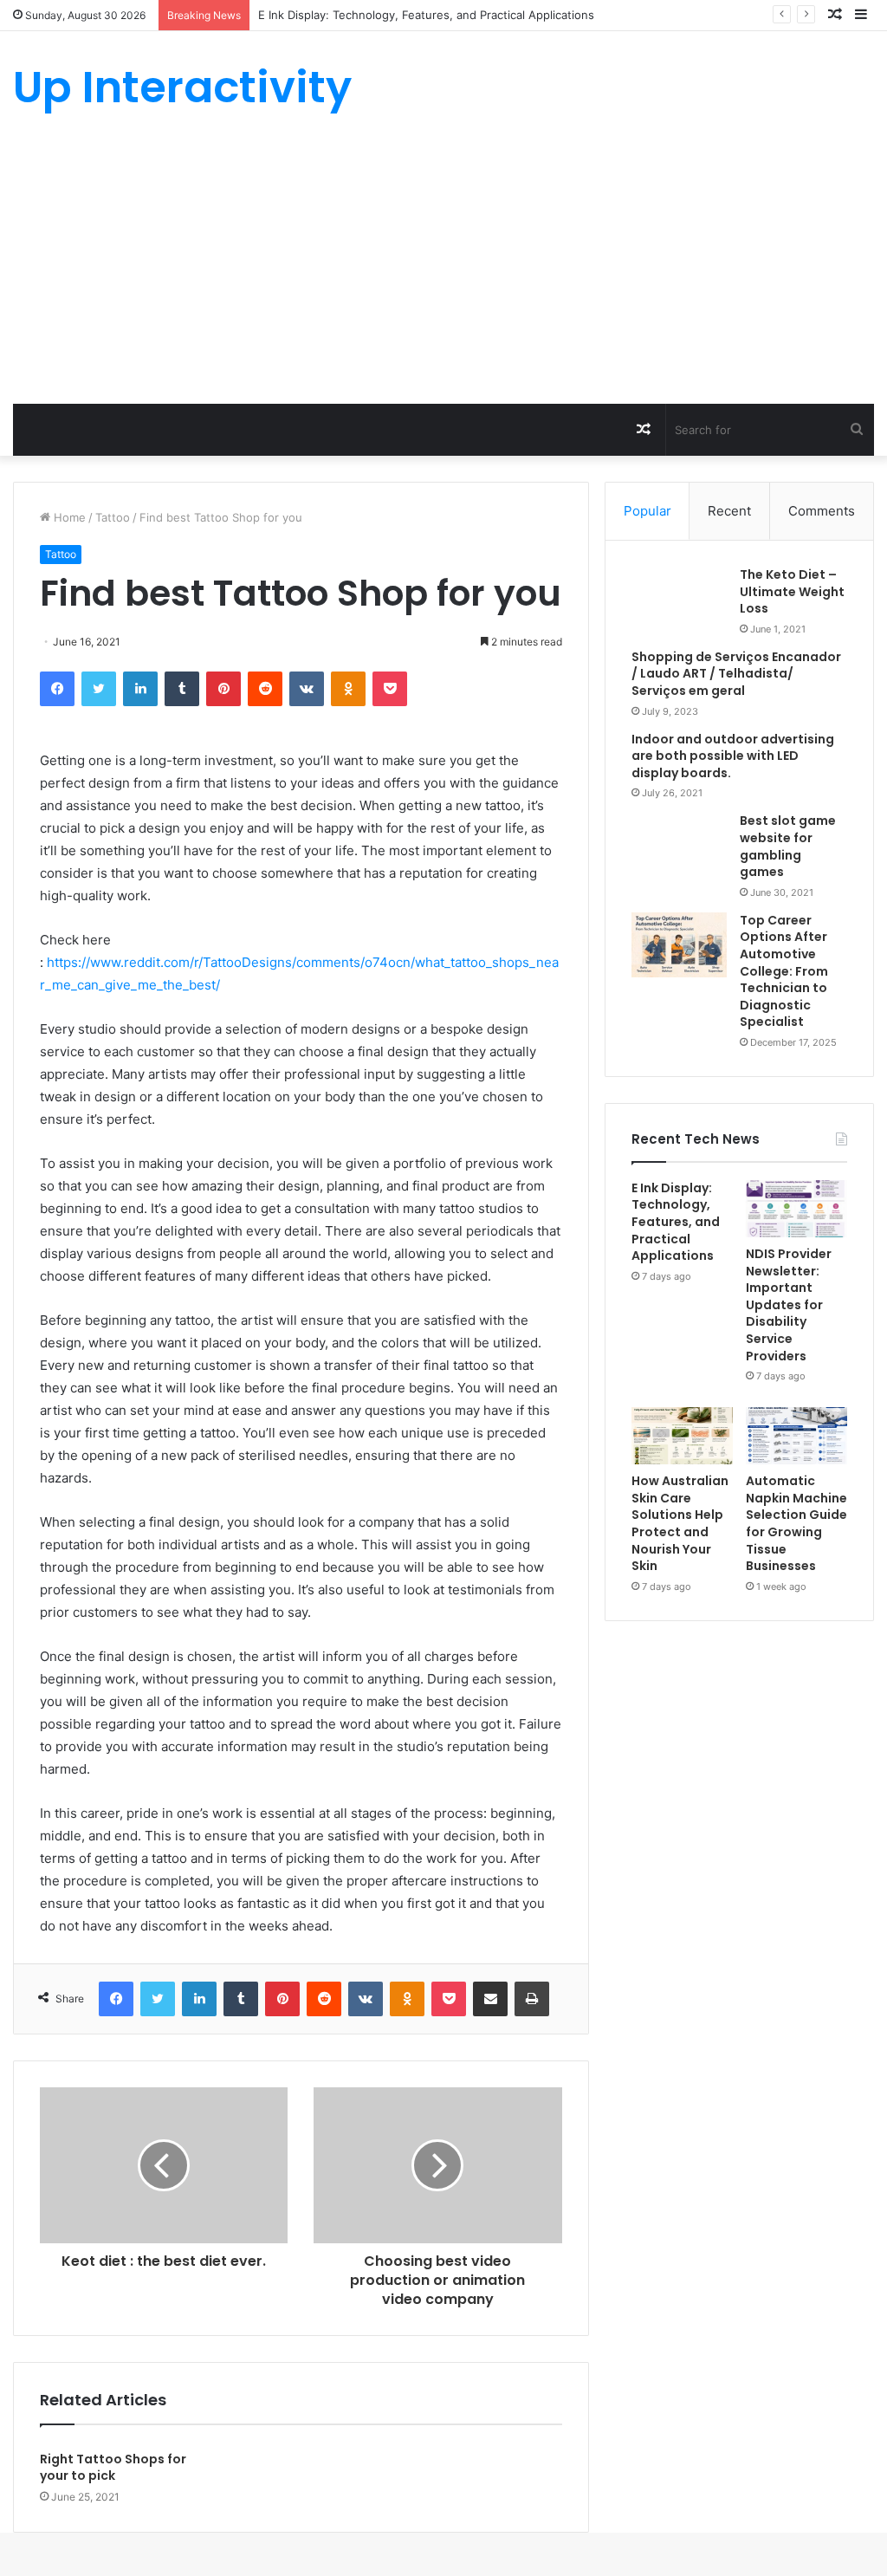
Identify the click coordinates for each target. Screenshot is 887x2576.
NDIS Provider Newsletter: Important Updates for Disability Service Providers (789, 1305)
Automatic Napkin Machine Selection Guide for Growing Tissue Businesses (796, 1523)
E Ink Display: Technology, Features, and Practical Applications (676, 1222)
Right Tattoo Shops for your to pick (113, 2467)
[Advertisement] (443, 274)
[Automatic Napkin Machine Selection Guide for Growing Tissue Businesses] (796, 1436)
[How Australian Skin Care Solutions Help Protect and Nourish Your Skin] (682, 1436)
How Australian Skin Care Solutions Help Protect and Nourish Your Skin (680, 1523)
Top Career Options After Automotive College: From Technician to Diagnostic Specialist (784, 971)
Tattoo (113, 517)
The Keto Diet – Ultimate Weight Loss (792, 591)
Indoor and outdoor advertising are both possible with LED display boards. (733, 756)
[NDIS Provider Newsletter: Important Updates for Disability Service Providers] (796, 1209)
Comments (822, 511)
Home (68, 517)
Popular (647, 511)
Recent (729, 511)
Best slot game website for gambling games (788, 846)
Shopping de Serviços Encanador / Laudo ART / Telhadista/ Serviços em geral (736, 674)
